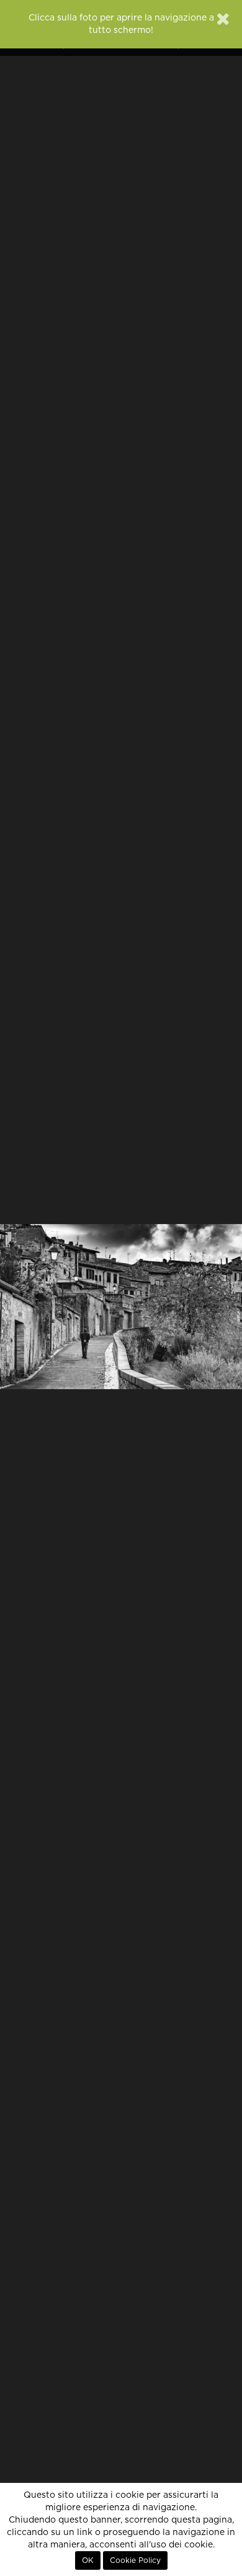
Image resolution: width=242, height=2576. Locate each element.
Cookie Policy (135, 2560)
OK (88, 2560)
